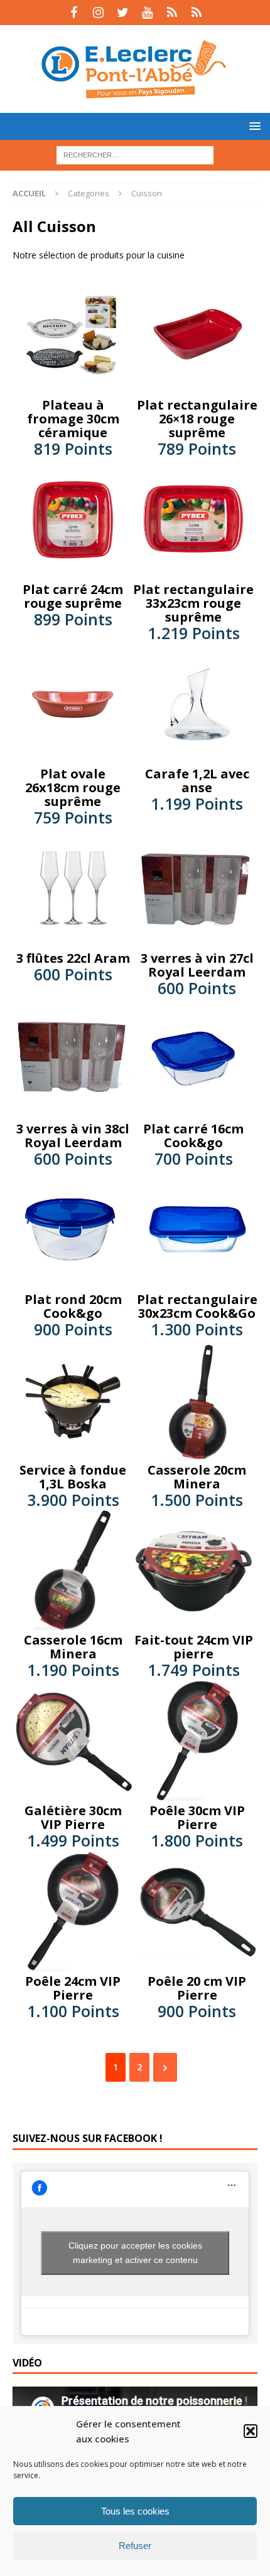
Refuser (135, 2546)
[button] (251, 2431)
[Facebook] (74, 13)
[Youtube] (147, 13)
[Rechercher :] (135, 154)
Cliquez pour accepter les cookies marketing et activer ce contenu (135, 2253)
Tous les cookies (135, 2511)
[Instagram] (98, 13)
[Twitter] (123, 13)
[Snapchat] (196, 13)
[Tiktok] (172, 13)
